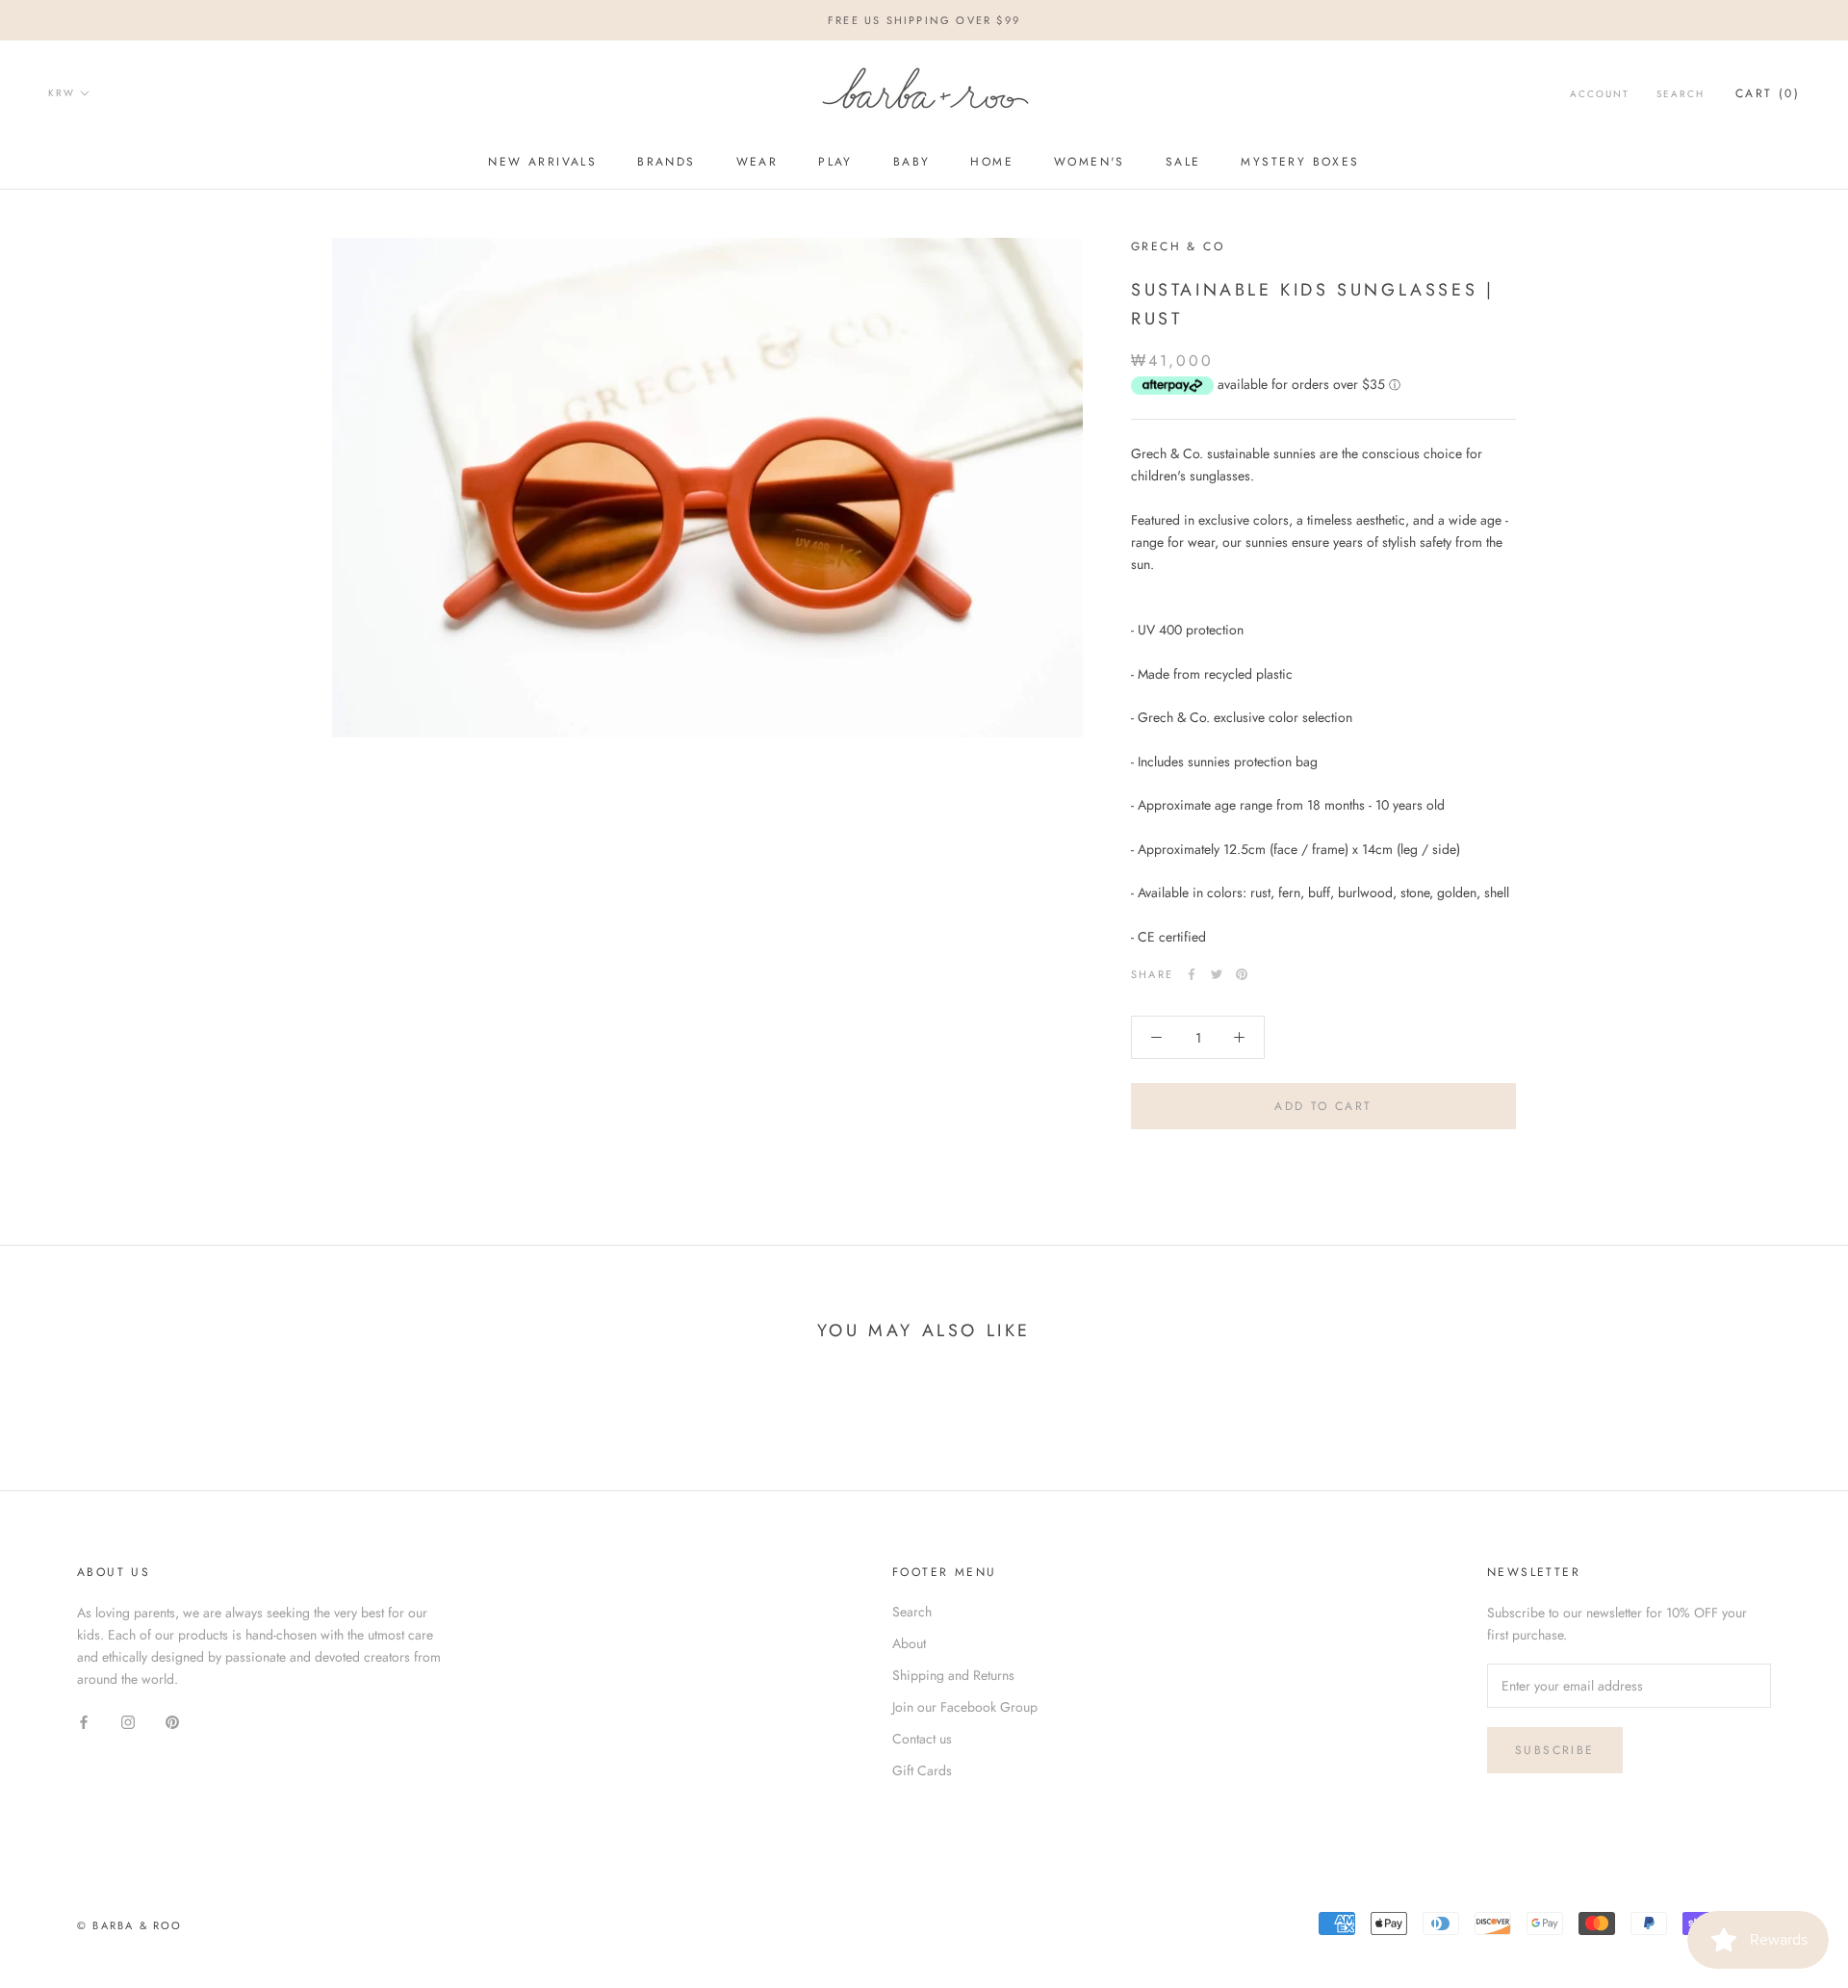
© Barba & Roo (130, 1925)
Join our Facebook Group (965, 1707)
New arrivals (542, 162)
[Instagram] (128, 1721)
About (909, 1643)
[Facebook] (1192, 974)
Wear (757, 162)
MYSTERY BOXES (1300, 162)
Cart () (1768, 93)
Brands (666, 162)
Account (1600, 94)
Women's (1090, 162)
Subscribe (1555, 1750)
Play (835, 162)
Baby (912, 162)
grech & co (1178, 246)
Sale (1183, 162)
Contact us (922, 1739)
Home (992, 162)
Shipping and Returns (953, 1675)
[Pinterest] (1242, 974)
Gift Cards (922, 1770)
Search (1681, 94)
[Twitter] (1217, 974)
